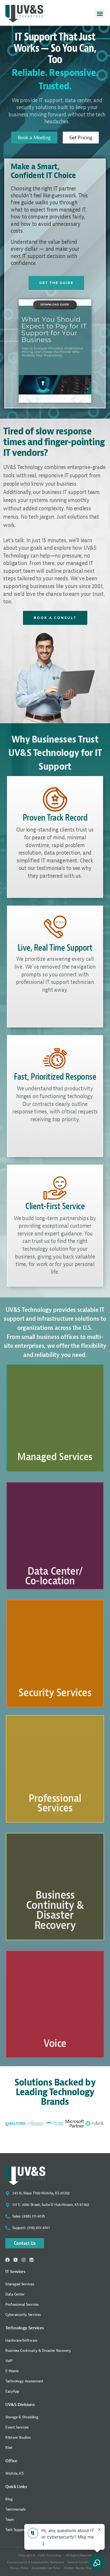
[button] (100, 14)
